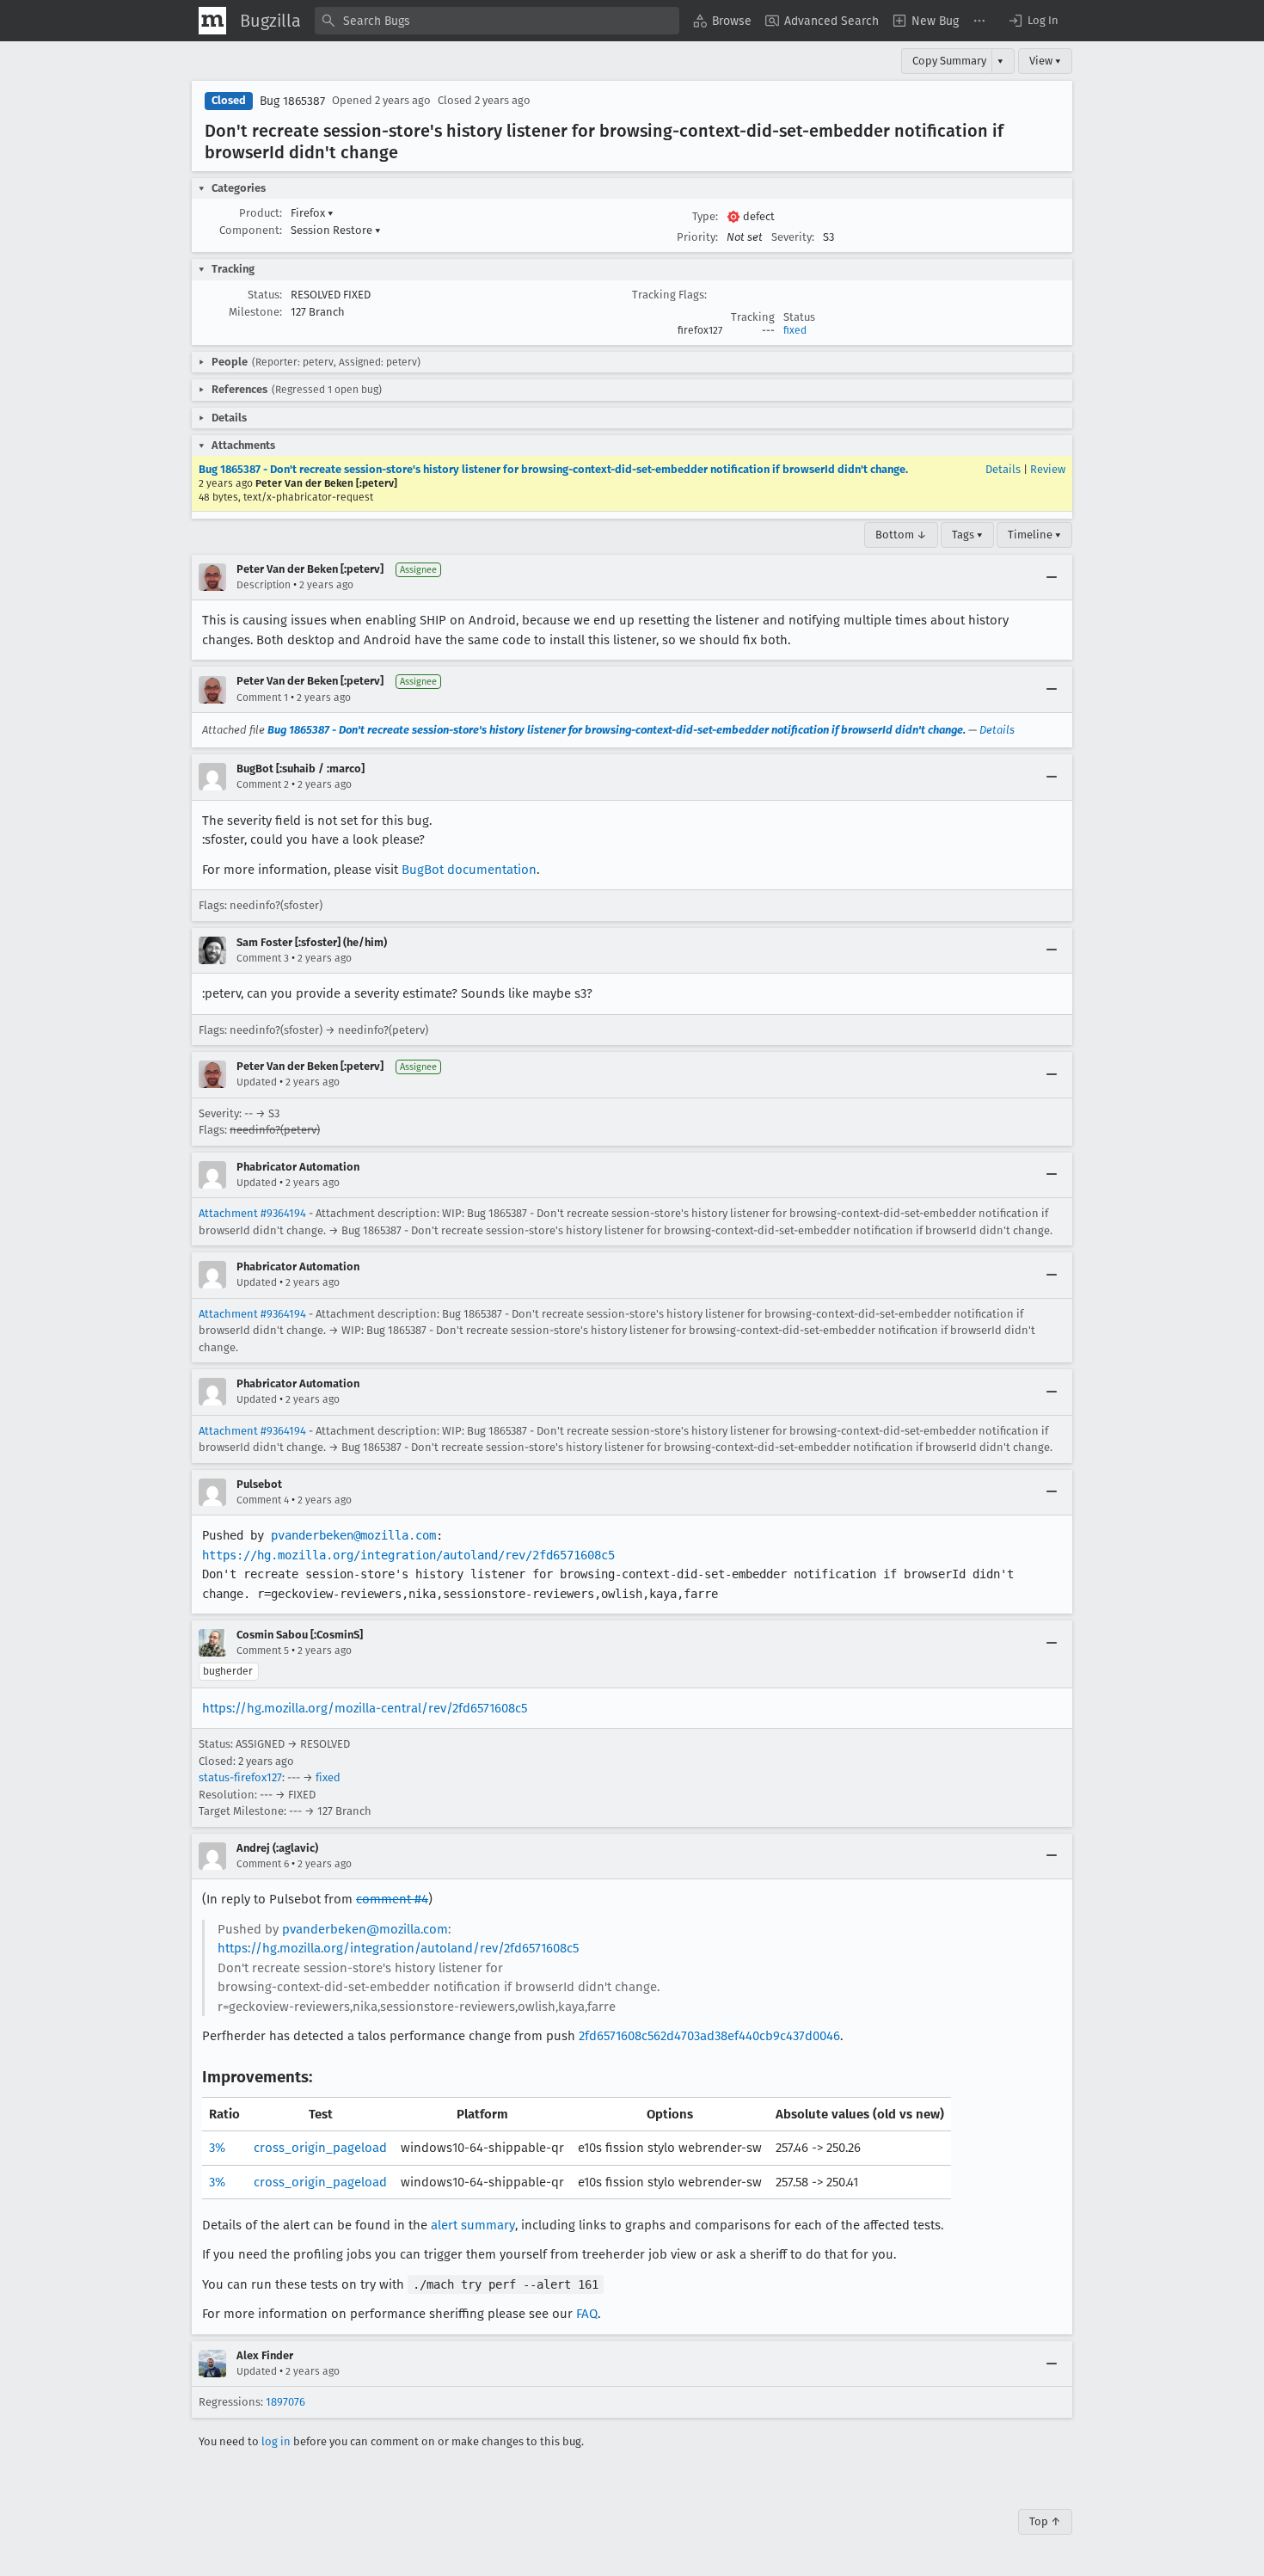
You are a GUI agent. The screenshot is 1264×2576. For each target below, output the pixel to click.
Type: (705, 216)
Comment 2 (263, 784)
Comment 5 (263, 1651)
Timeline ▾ (1034, 535)
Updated (257, 1082)
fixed (795, 330)
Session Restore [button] (336, 230)
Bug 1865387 (292, 101)
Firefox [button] (312, 213)
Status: (265, 295)
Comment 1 (262, 698)
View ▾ (1045, 61)
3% (217, 2148)
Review (1048, 469)
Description (264, 585)
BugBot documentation (469, 870)
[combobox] (497, 21)
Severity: (793, 237)
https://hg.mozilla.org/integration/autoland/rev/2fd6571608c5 (408, 1555)
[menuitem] (722, 21)
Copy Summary (949, 61)
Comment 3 (263, 958)
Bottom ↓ (901, 535)
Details (1003, 469)
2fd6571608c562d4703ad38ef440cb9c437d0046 (709, 2036)
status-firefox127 (240, 1777)
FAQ (587, 2314)
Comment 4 (263, 1500)
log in (276, 2441)
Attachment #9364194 (252, 1213)
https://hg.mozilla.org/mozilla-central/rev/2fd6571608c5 (365, 1708)
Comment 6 (263, 1864)
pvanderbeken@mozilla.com (353, 1535)
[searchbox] (497, 21)
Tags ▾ (967, 535)
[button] (1033, 21)
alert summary (473, 2225)
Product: (261, 213)
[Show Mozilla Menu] (212, 21)
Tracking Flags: (669, 295)
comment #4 (392, 1899)
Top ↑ (1045, 2521)
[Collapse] (1052, 577)
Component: (251, 230)
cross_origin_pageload (320, 2148)
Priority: (697, 237)
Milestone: (255, 312)
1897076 (285, 2402)
